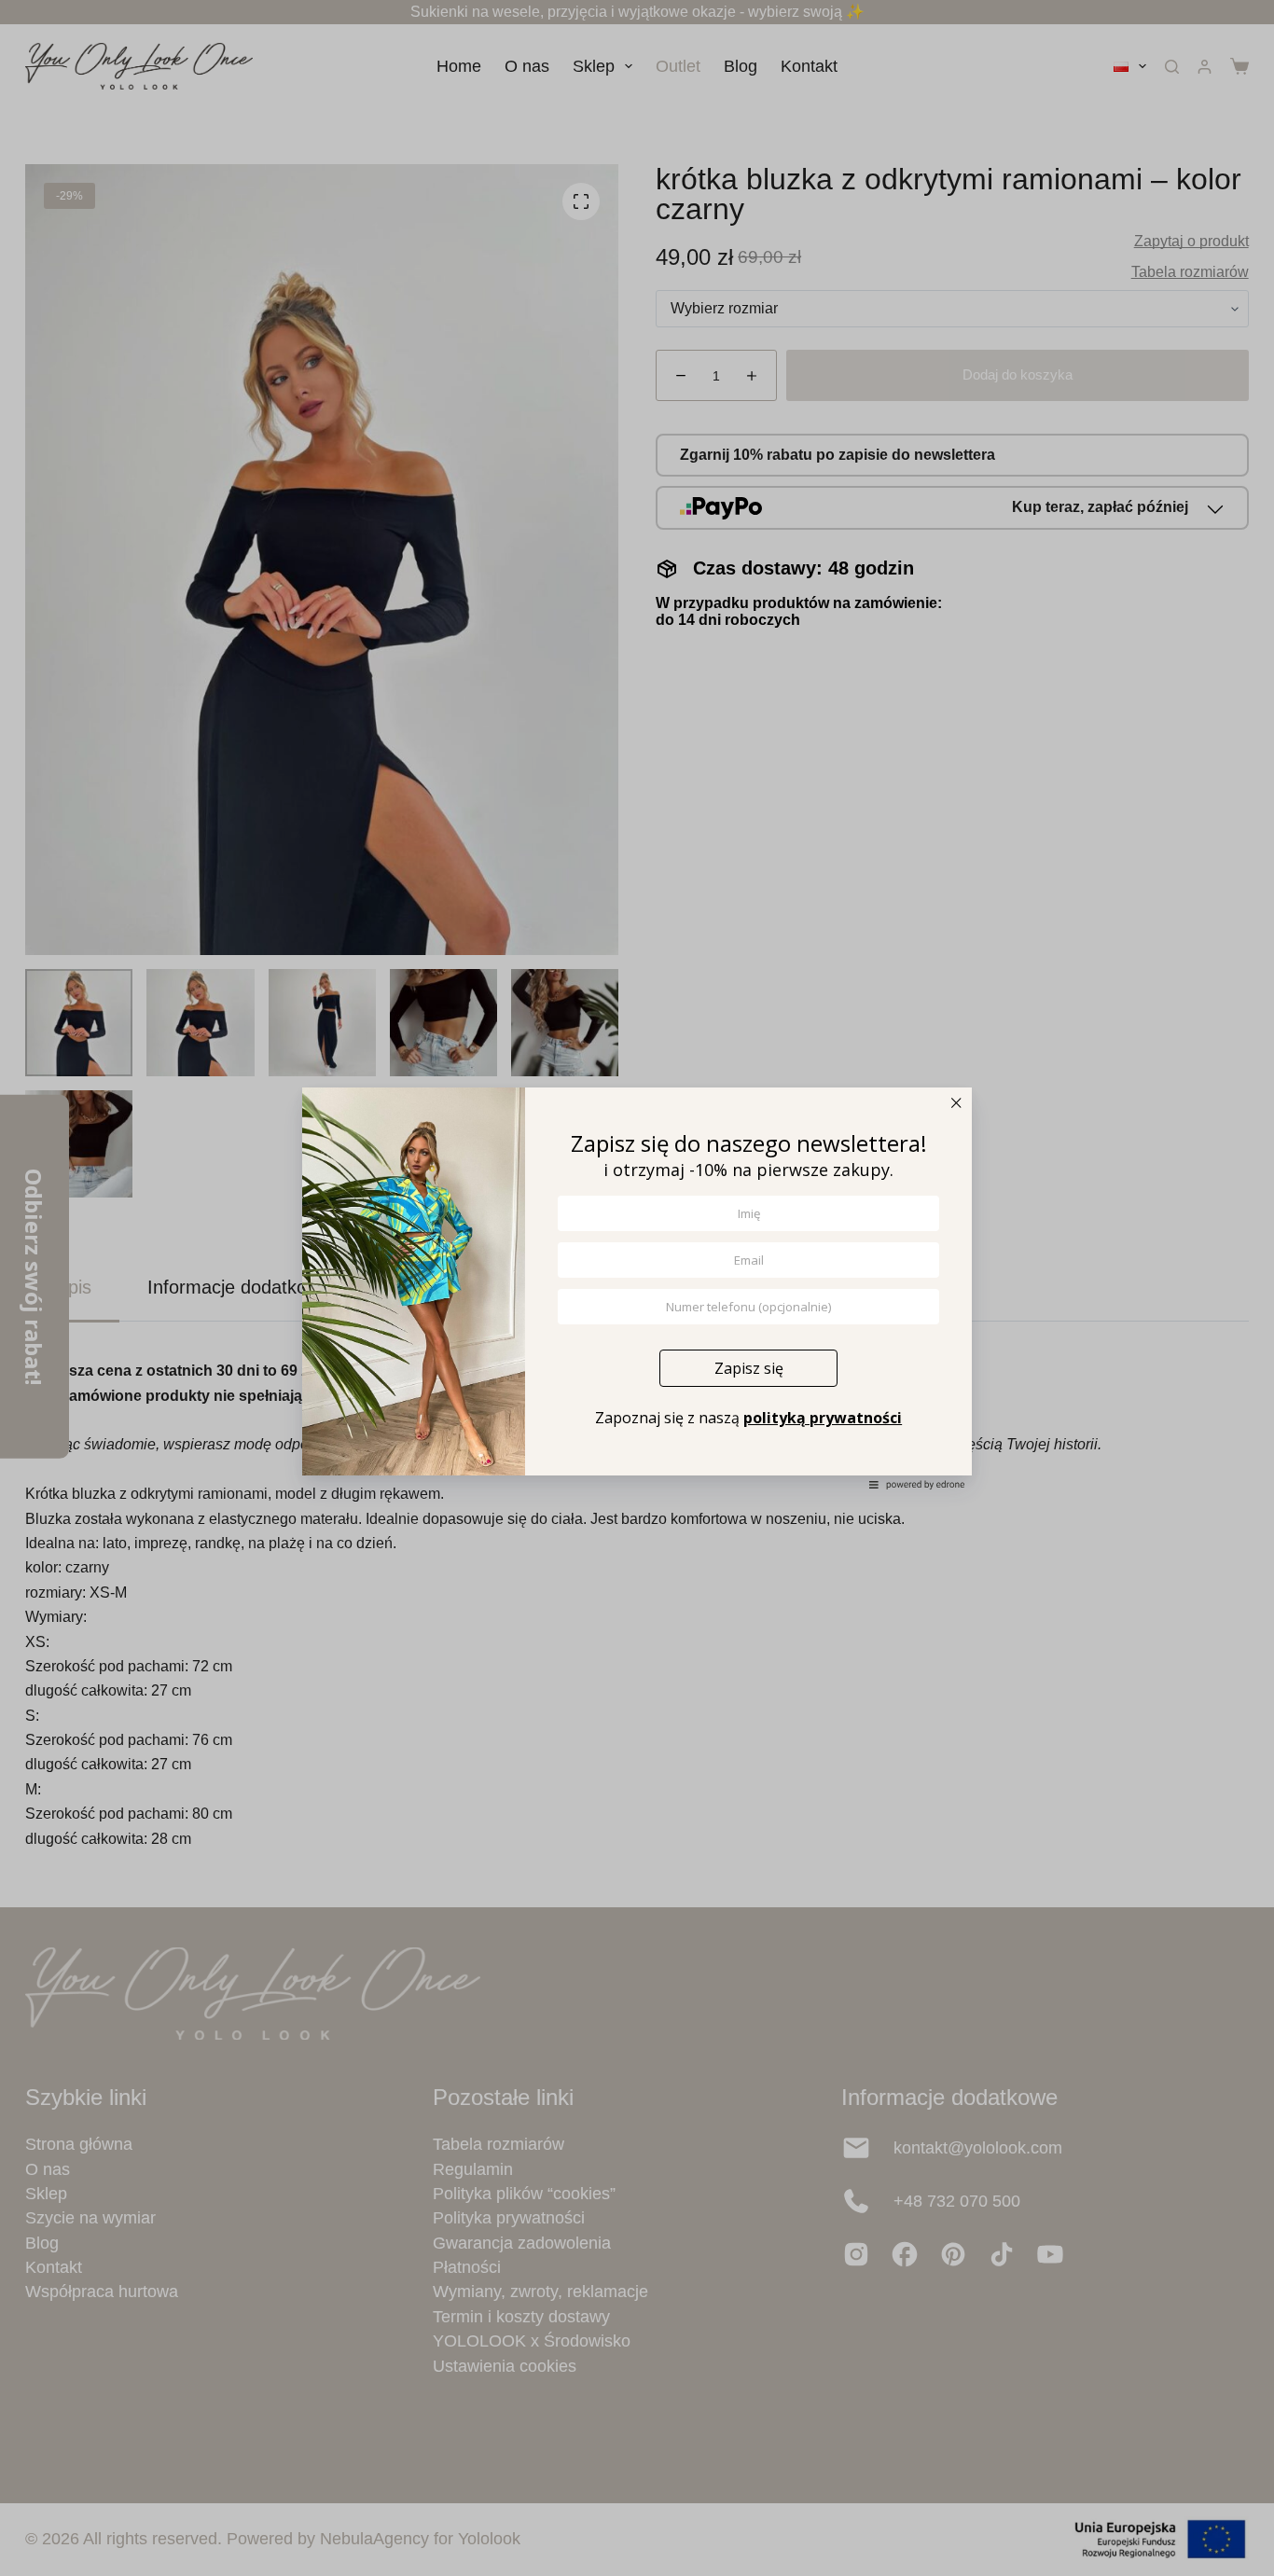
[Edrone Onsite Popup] (637, 1288)
